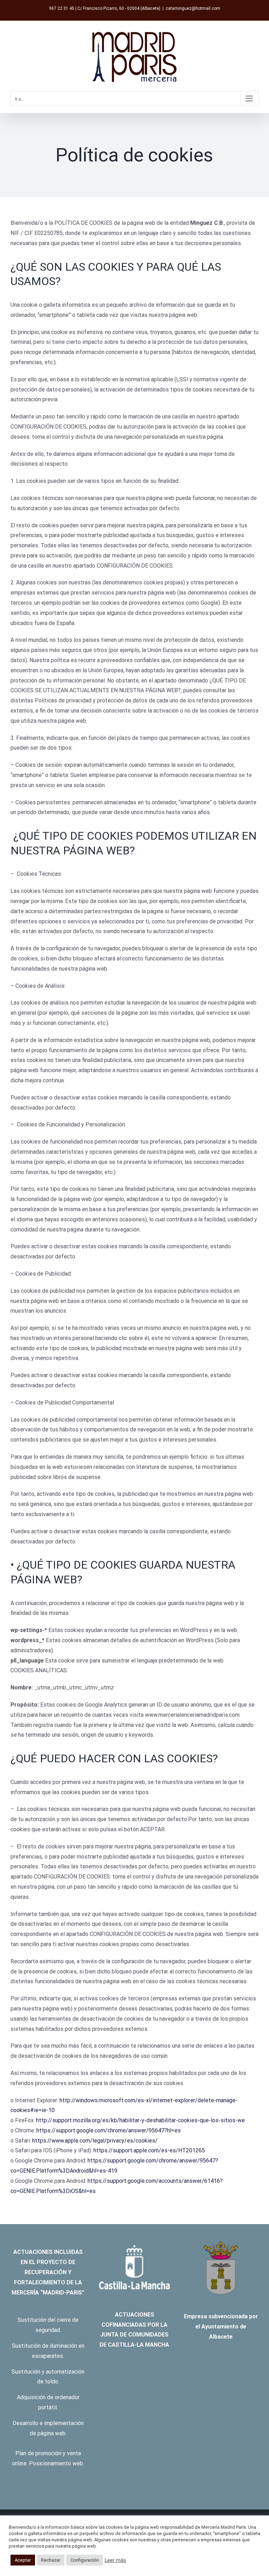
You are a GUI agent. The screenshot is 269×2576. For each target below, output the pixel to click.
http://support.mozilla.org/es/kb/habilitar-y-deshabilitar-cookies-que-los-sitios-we (140, 2120)
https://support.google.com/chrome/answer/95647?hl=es (109, 2130)
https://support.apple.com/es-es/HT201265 (149, 2150)
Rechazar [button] (51, 2560)
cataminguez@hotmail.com (193, 8)
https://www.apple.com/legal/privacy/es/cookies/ (95, 2141)
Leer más (115, 2560)
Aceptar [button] (23, 2560)
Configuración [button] (85, 2560)
